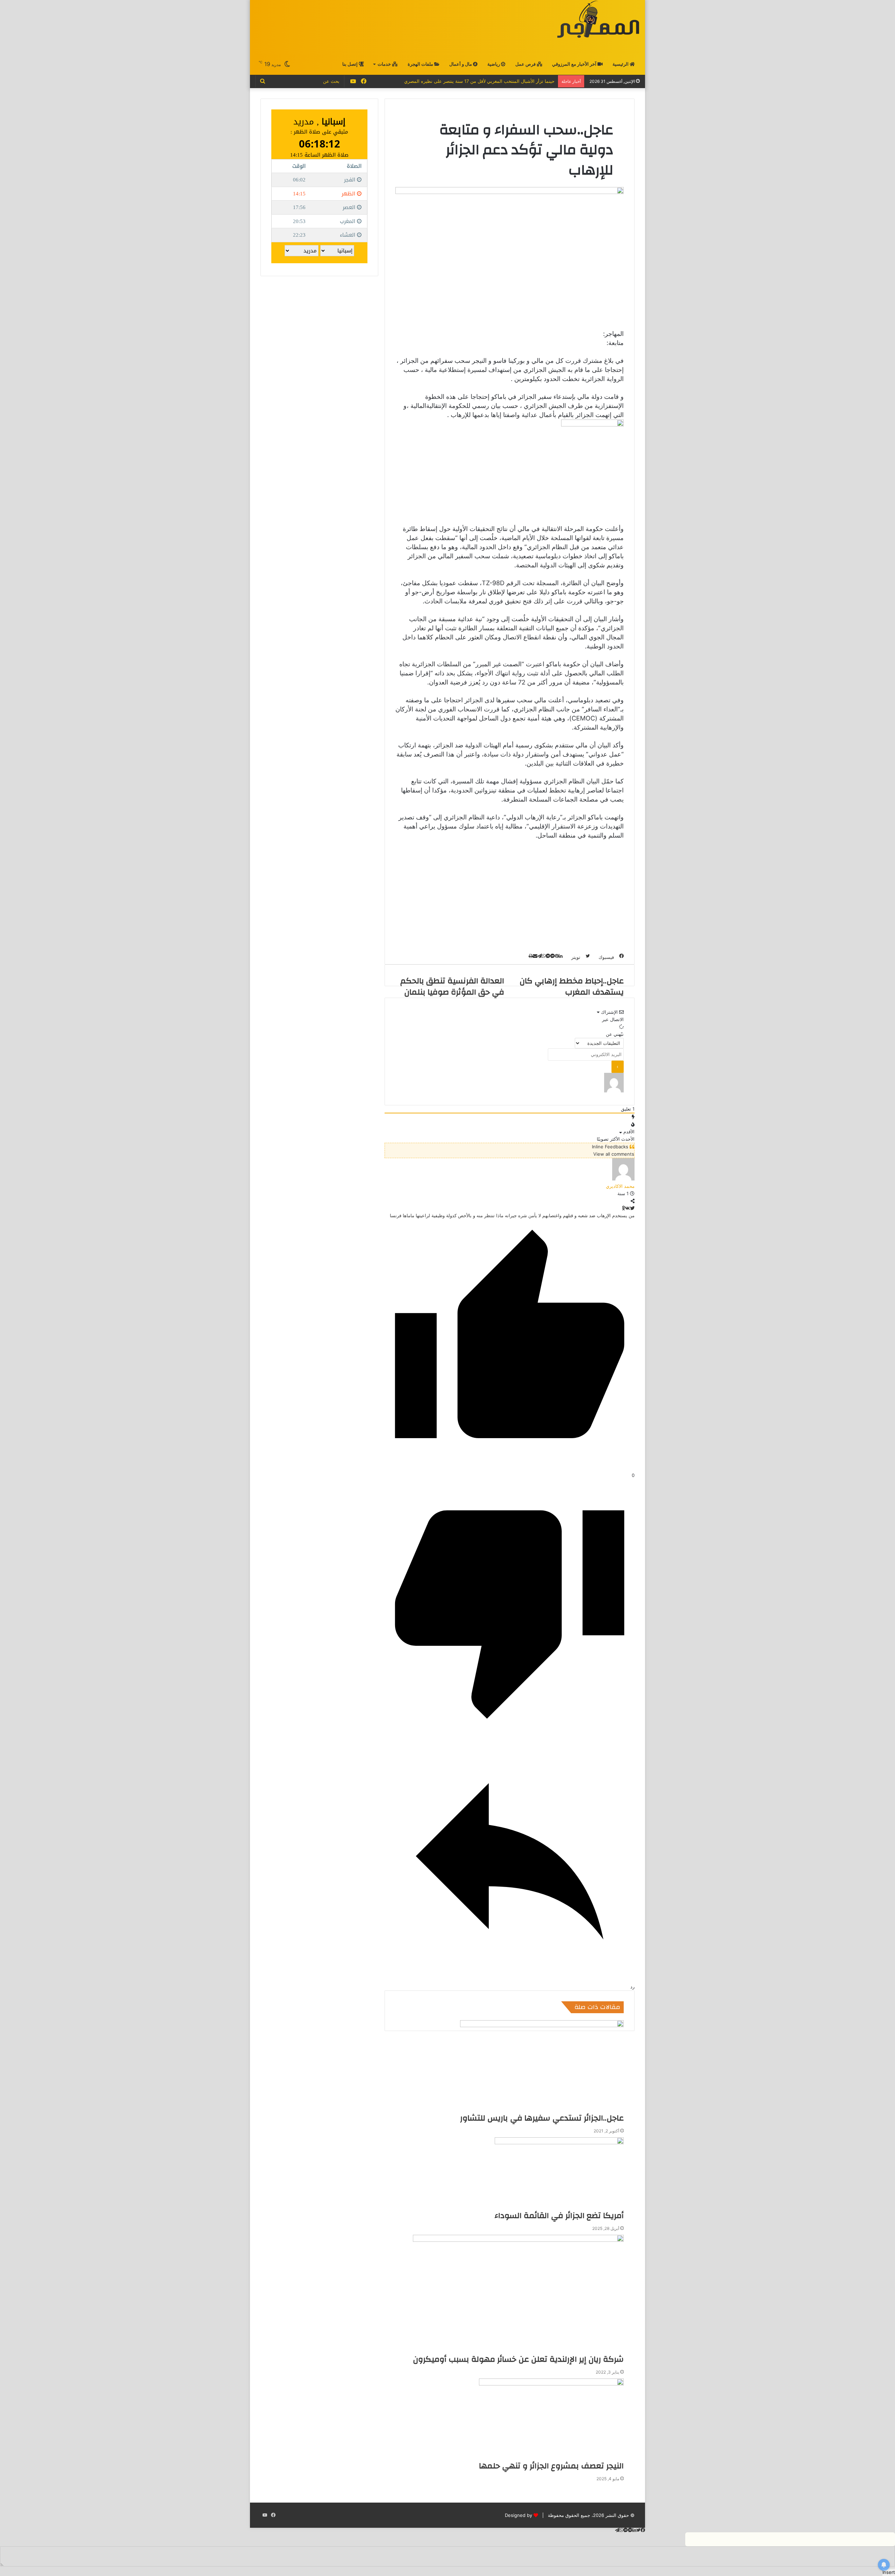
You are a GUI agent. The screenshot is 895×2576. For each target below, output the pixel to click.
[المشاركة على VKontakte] (627, 1208)
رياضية (494, 64)
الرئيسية (621, 64)
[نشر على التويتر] (632, 1208)
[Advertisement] (382, 27)
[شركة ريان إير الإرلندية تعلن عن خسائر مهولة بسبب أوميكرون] (518, 2294)
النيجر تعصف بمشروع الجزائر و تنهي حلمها (551, 2466)
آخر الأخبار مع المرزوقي (575, 64)
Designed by (518, 2515)
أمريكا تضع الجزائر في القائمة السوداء (559, 2216)
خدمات (385, 64)
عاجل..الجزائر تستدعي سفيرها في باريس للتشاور (542, 2118)
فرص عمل (526, 64)
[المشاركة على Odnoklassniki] (623, 1208)
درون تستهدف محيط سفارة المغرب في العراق (510, 81)
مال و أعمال (461, 64)
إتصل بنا (350, 64)
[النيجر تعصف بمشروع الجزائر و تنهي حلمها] (551, 2419)
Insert (889, 2572)
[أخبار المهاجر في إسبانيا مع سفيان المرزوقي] (598, 19)
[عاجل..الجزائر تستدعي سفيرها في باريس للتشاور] (542, 2066)
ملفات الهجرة (421, 64)
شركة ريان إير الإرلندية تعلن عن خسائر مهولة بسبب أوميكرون (518, 2359)
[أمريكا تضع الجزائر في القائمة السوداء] (559, 2174)
